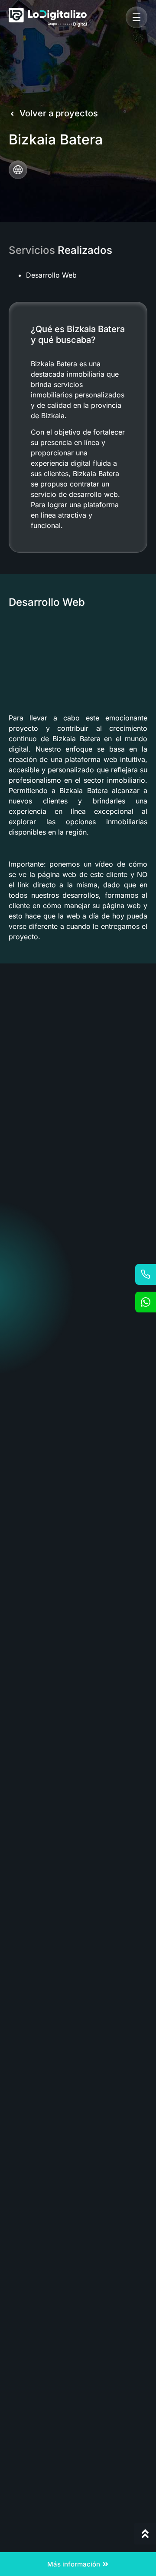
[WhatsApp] (146, 1302)
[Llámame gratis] (146, 1274)
